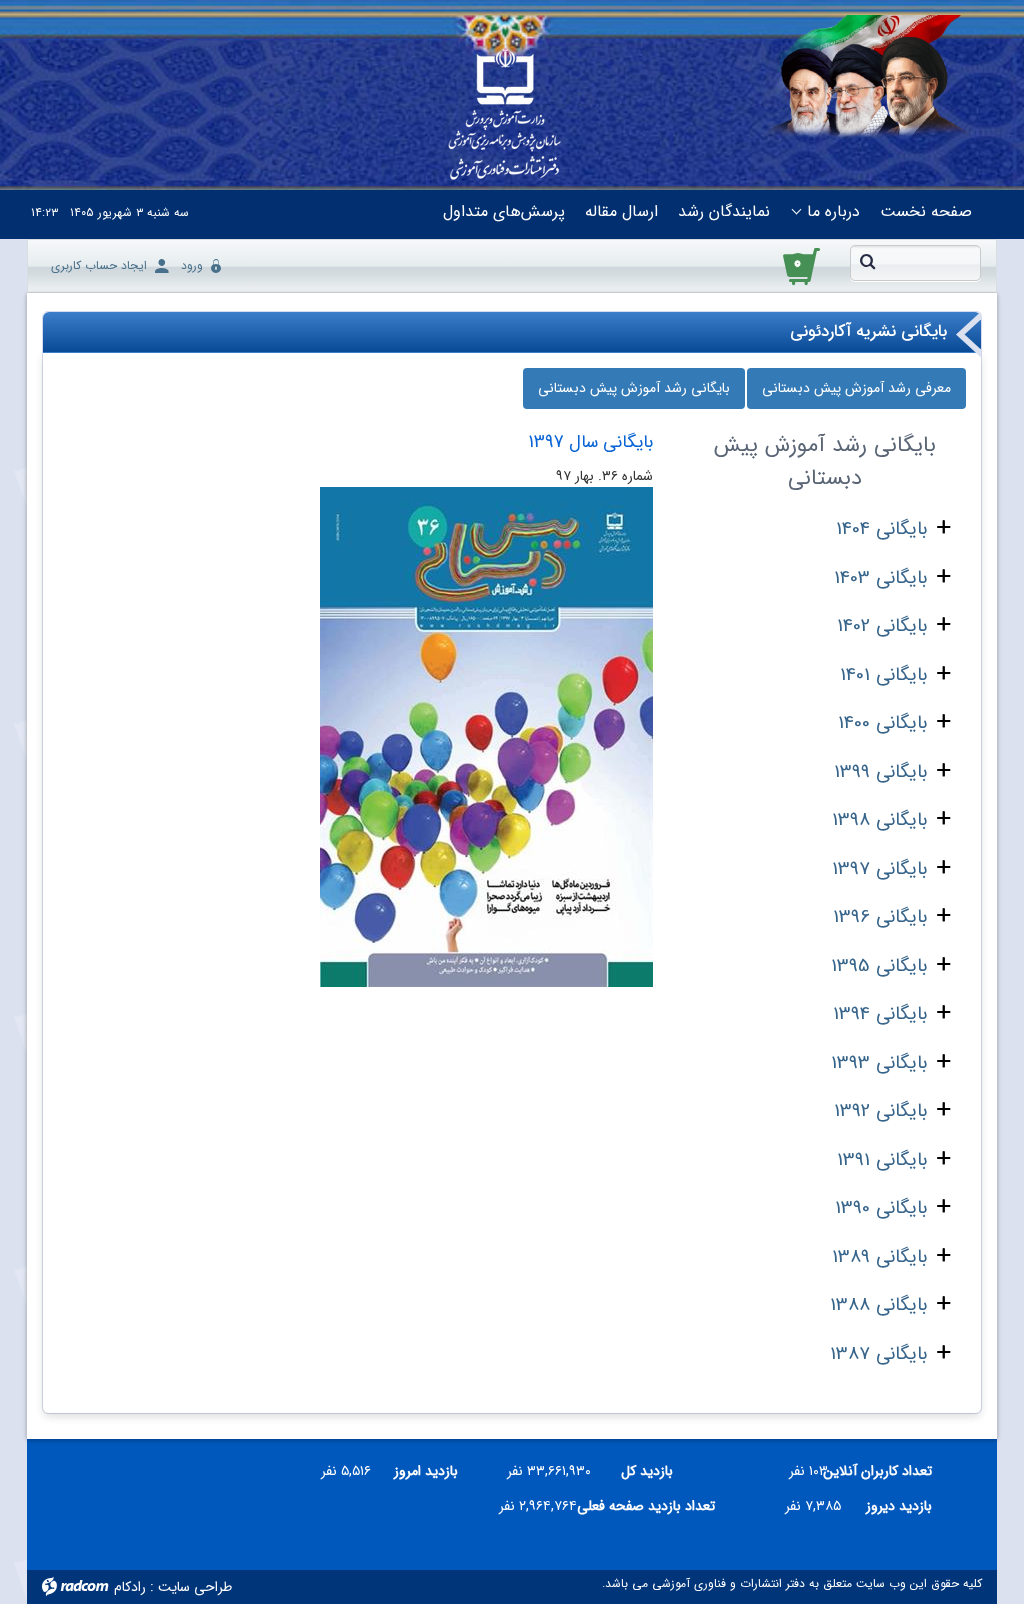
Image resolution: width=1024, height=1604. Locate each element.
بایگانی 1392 (880, 1111)
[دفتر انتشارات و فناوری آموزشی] (504, 116)
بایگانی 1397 (879, 869)
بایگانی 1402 (882, 626)
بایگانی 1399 (880, 772)
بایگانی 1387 (878, 1354)
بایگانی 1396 (880, 917)
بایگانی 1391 (882, 1160)
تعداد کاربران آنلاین (887, 1471)
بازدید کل (647, 1471)
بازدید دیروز (899, 1506)
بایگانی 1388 (878, 1305)
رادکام (130, 1587)
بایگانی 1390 (881, 1208)
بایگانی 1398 (879, 820)
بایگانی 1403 (880, 578)
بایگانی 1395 (879, 966)
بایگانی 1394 (880, 1014)
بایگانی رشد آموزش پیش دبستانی (634, 388)
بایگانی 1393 (879, 1063)
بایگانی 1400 (882, 723)
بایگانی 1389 (879, 1257)
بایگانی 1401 (883, 675)
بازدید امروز (426, 1471)
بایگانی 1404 (881, 529)
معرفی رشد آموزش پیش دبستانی (856, 388)
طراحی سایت (195, 1587)
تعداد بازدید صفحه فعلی (653, 1506)
